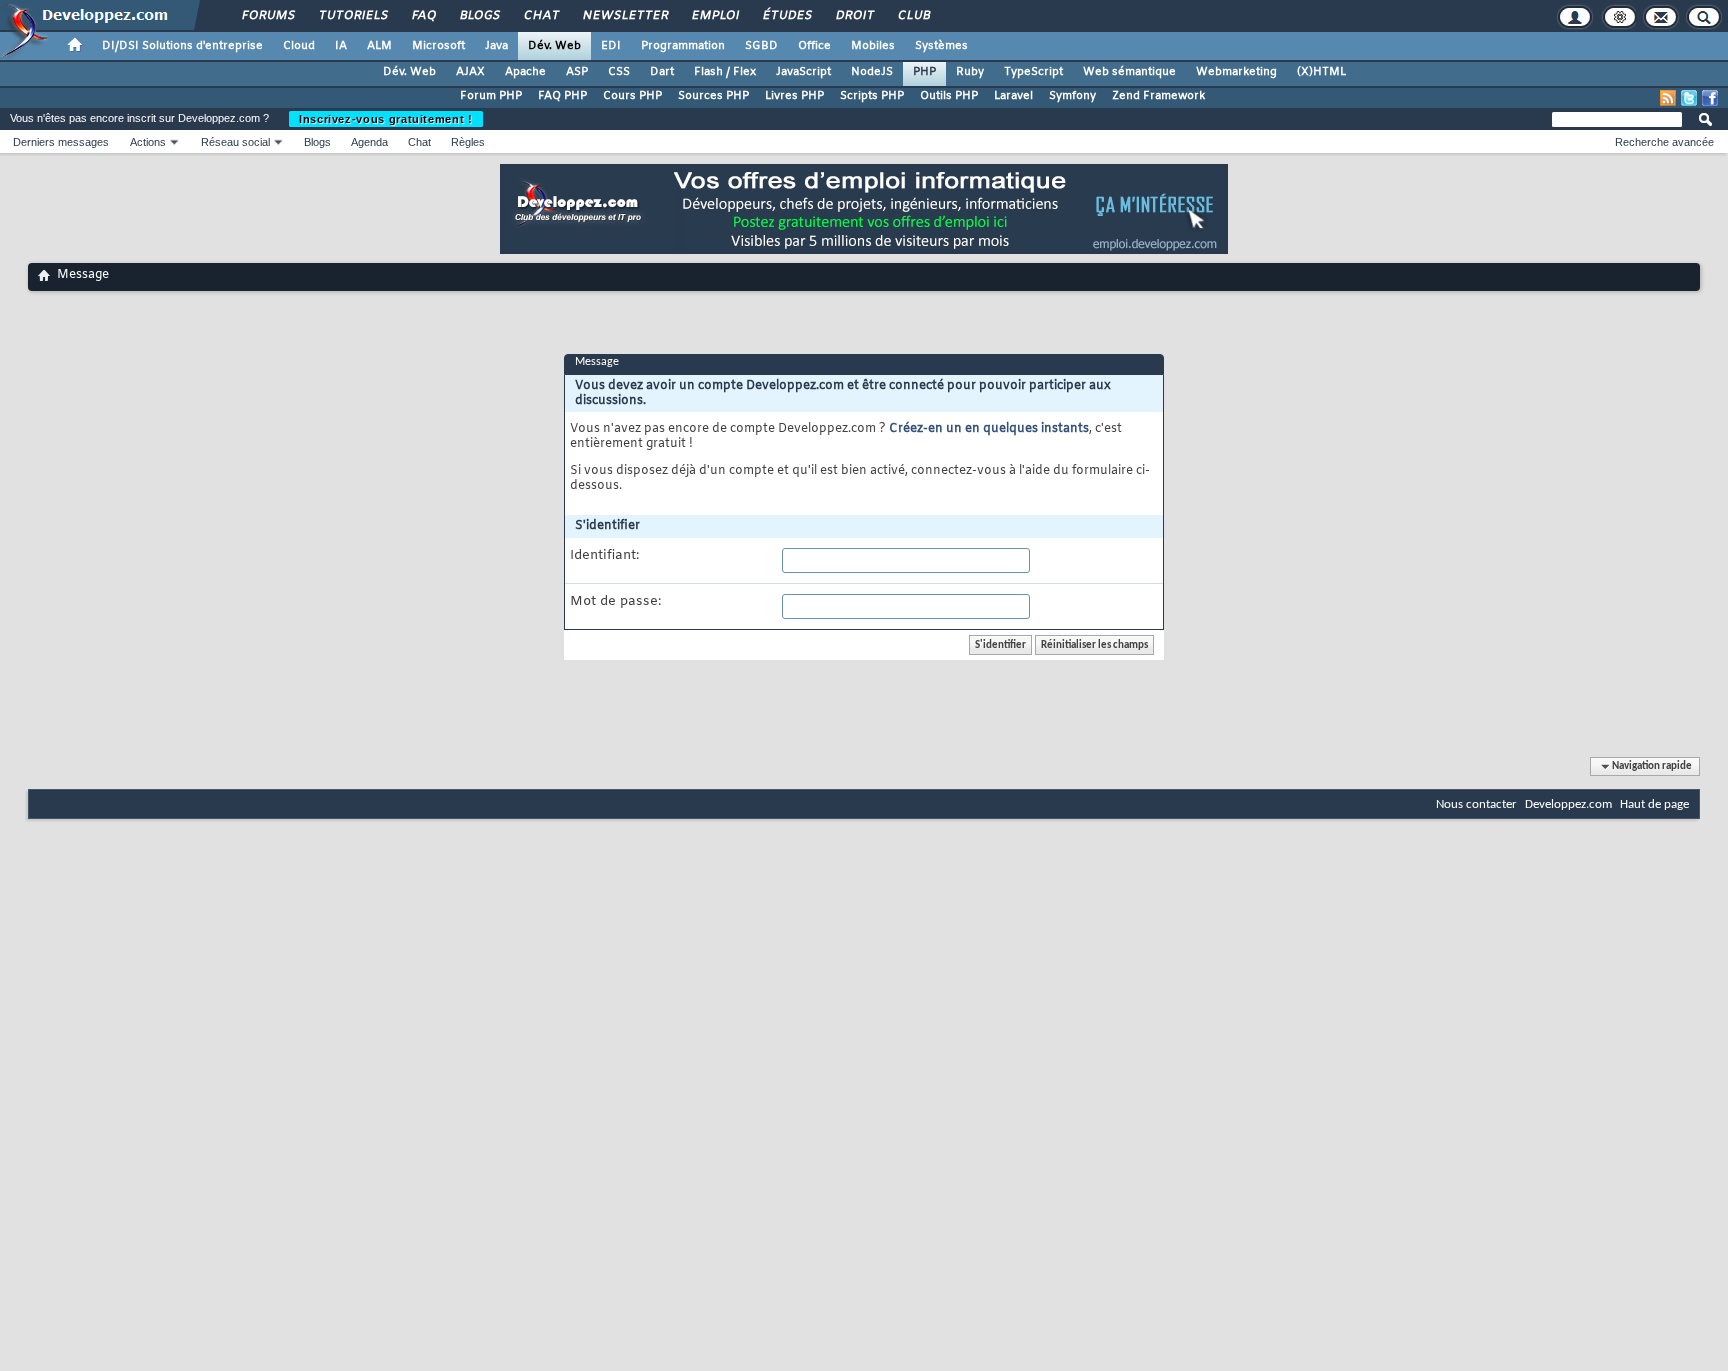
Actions (148, 142)
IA (341, 46)
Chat (540, 16)
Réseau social (235, 142)
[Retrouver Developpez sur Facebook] (1710, 98)
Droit (854, 16)
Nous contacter (1476, 804)
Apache (525, 72)
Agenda (369, 142)
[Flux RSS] (1668, 98)
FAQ (423, 16)
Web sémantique (1129, 72)
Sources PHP (713, 96)
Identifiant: (604, 556)
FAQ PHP (562, 96)
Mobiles (873, 46)
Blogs (479, 16)
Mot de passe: (615, 602)
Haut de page (1654, 804)
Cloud (299, 46)
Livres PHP (794, 96)
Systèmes (941, 46)
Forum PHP (491, 96)
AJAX (470, 72)
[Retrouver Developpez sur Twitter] (1689, 98)
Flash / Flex (725, 72)
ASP (577, 72)
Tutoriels (352, 16)
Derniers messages (61, 142)
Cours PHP (632, 96)
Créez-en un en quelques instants (989, 429)
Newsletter (624, 16)
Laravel (1013, 96)
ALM (379, 46)
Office (814, 46)
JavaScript (803, 72)
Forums (267, 16)
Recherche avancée (1664, 142)
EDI (611, 46)
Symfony (1072, 96)
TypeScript (1033, 72)
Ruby (970, 72)
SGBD (761, 46)
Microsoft (438, 46)
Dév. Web (554, 46)
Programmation (683, 46)
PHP (924, 72)
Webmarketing (1236, 72)
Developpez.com (1568, 804)
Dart (662, 72)
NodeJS (872, 72)
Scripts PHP (872, 96)
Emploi (714, 16)
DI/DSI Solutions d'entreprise (182, 46)
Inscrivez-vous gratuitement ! (386, 119)
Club (913, 16)
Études (786, 16)
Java (496, 46)
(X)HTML (1321, 72)
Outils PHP (949, 96)
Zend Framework (1158, 96)
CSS (619, 72)
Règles (468, 142)
